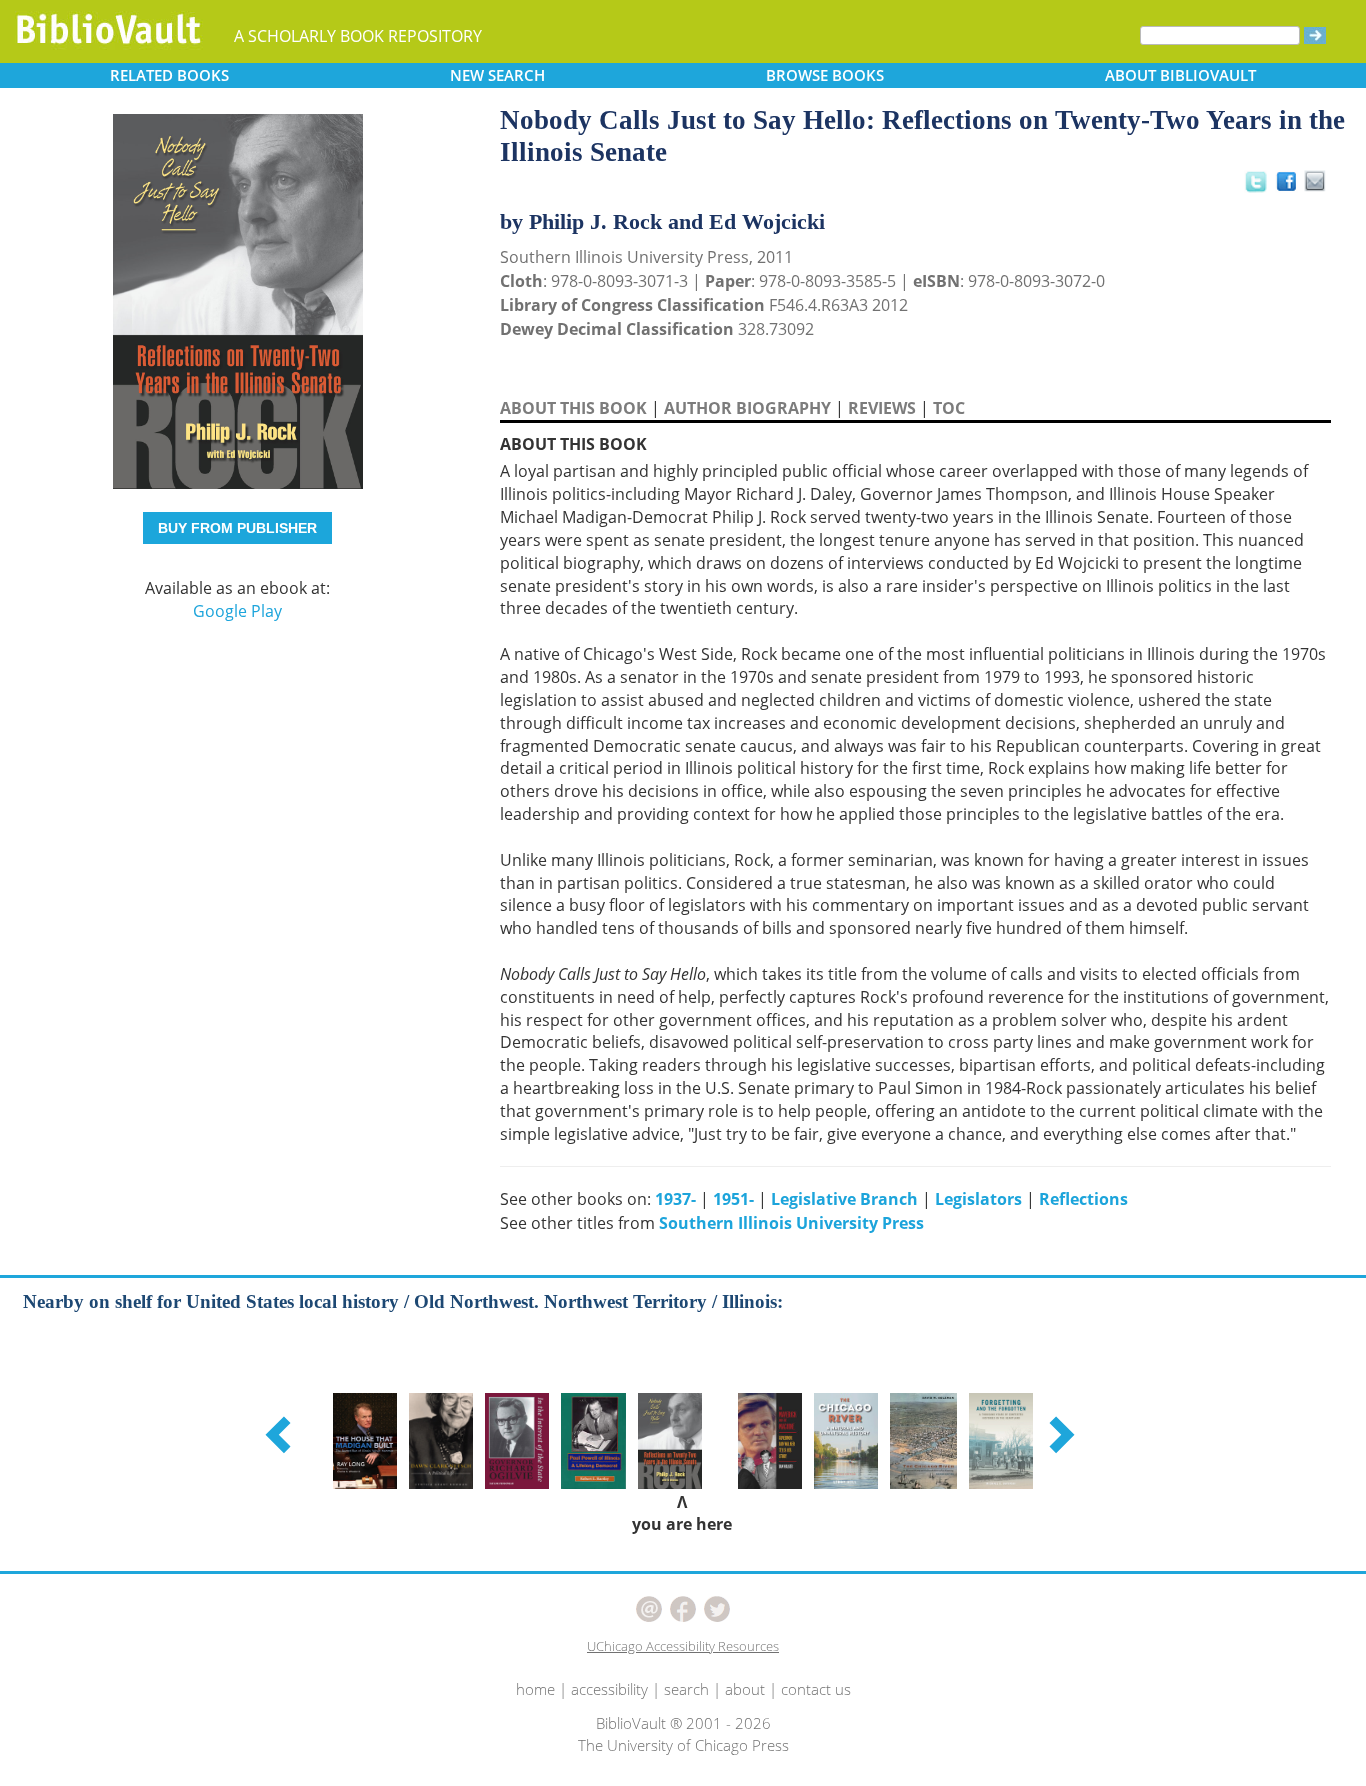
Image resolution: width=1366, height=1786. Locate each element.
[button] (281, 1434)
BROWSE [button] (825, 75)
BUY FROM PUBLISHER (237, 528)
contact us (816, 1689)
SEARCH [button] (497, 75)
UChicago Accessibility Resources (683, 1646)
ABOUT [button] (1180, 75)
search (686, 1689)
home (535, 1689)
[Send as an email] (1315, 182)
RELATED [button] (169, 75)
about (745, 1689)
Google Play (237, 611)
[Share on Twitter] (1255, 181)
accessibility (609, 1689)
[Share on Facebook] (1291, 186)
